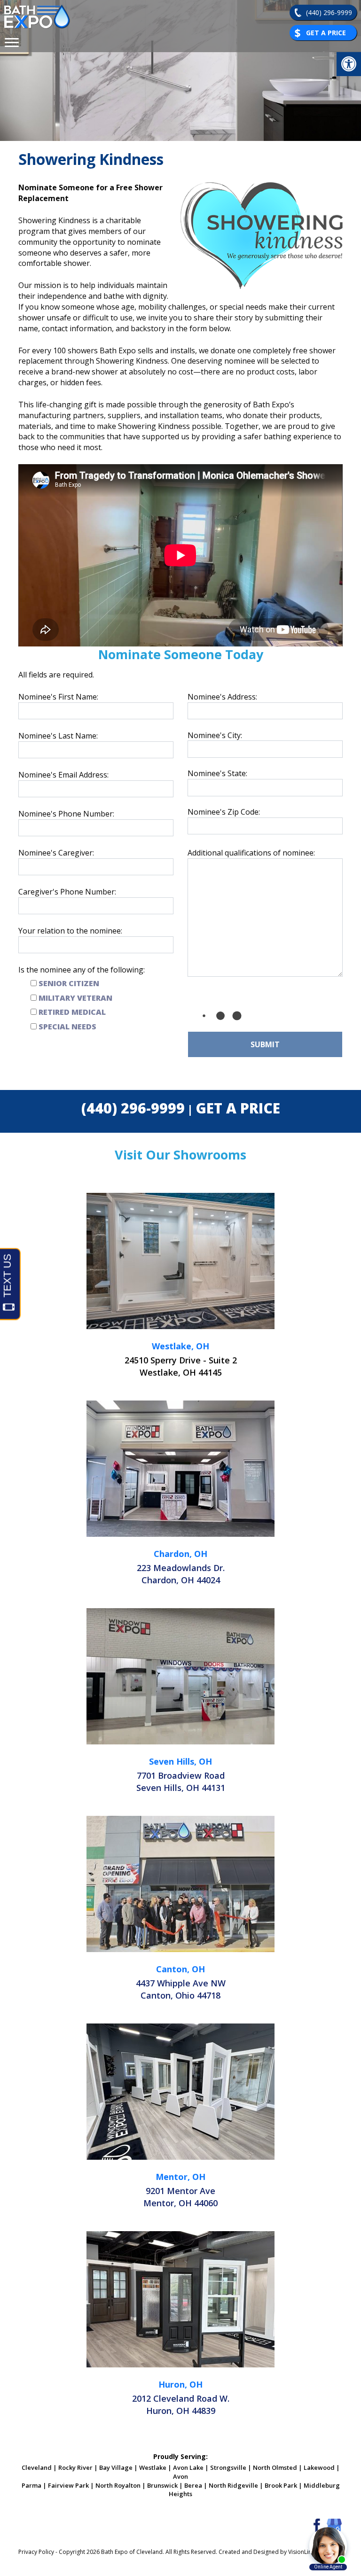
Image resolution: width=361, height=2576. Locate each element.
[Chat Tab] (180, 1288)
